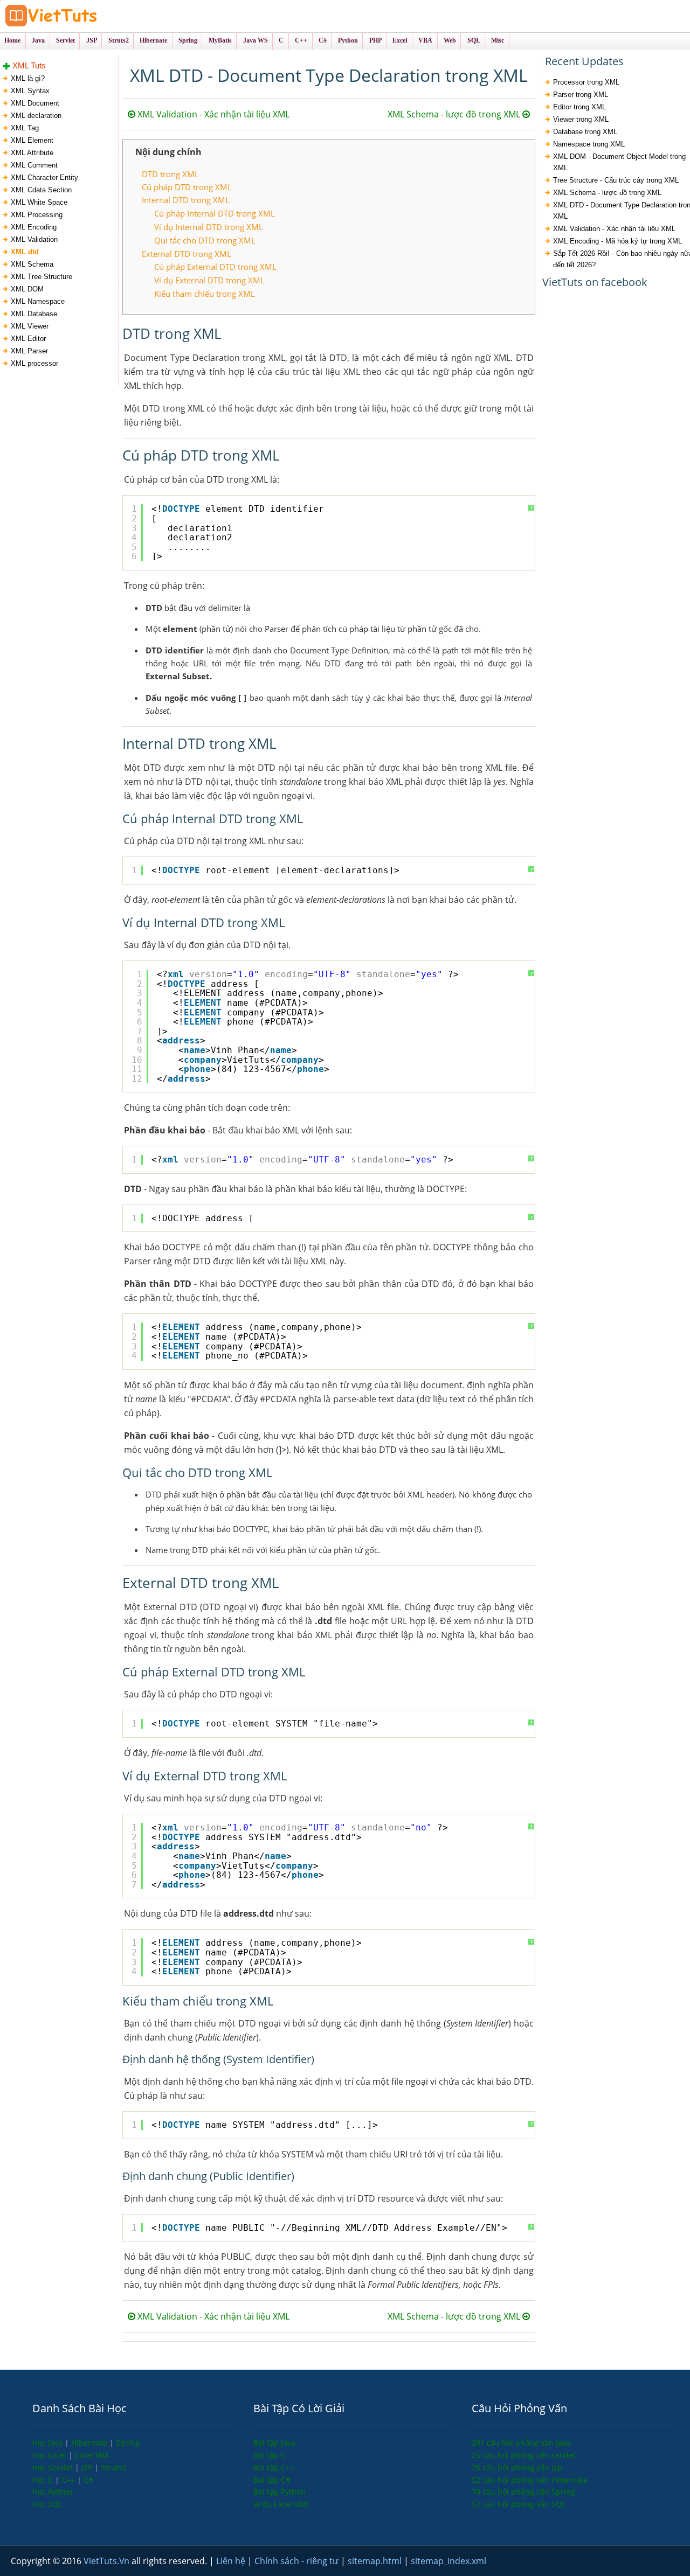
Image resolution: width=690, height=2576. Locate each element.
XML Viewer (30, 326)
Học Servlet (54, 2467)
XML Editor (28, 339)
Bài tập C (270, 2455)
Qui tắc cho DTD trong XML (205, 240)
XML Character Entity (44, 177)
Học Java (49, 2443)
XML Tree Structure (42, 277)
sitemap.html (376, 2561)
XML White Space (39, 202)
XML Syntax (30, 91)
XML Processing (37, 215)
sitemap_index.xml (448, 2561)
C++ (69, 2480)
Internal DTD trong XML (186, 200)
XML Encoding (34, 227)
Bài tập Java (274, 2443)
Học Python (53, 2492)
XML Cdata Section (41, 190)
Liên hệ (232, 2561)
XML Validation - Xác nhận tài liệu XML (212, 114)
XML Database (34, 314)
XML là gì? (28, 78)
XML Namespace (38, 301)
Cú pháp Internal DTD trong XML (215, 213)
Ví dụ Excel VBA (281, 2504)
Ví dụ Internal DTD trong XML (209, 227)
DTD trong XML (170, 174)
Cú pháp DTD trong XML (187, 187)
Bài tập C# (272, 2480)
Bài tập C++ (274, 2467)
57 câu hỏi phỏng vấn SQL (519, 2504)
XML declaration (36, 116)
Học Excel (50, 2455)
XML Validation (34, 239)
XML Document (35, 103)
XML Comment (34, 165)
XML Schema (32, 264)
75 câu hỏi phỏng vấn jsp (517, 2467)
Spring (128, 2443)
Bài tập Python (280, 2492)
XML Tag (25, 128)
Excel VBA (92, 2455)
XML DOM (27, 289)
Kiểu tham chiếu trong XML (205, 294)
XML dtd (25, 252)
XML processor (34, 363)
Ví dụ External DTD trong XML (209, 280)
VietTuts (92, 16)
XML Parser (29, 351)
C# (88, 2480)
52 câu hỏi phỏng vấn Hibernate (530, 2480)
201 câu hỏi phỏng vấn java (521, 2443)
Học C (44, 2480)
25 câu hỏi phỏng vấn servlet (524, 2455)
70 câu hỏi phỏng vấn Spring (523, 2492)
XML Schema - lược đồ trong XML (455, 114)
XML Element (32, 140)
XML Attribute (32, 153)
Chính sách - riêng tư (298, 2561)
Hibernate (90, 2443)
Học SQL (47, 2504)
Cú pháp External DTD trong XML (215, 267)
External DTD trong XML (187, 254)
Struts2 (114, 2467)
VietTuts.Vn (108, 2561)
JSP (88, 2467)
